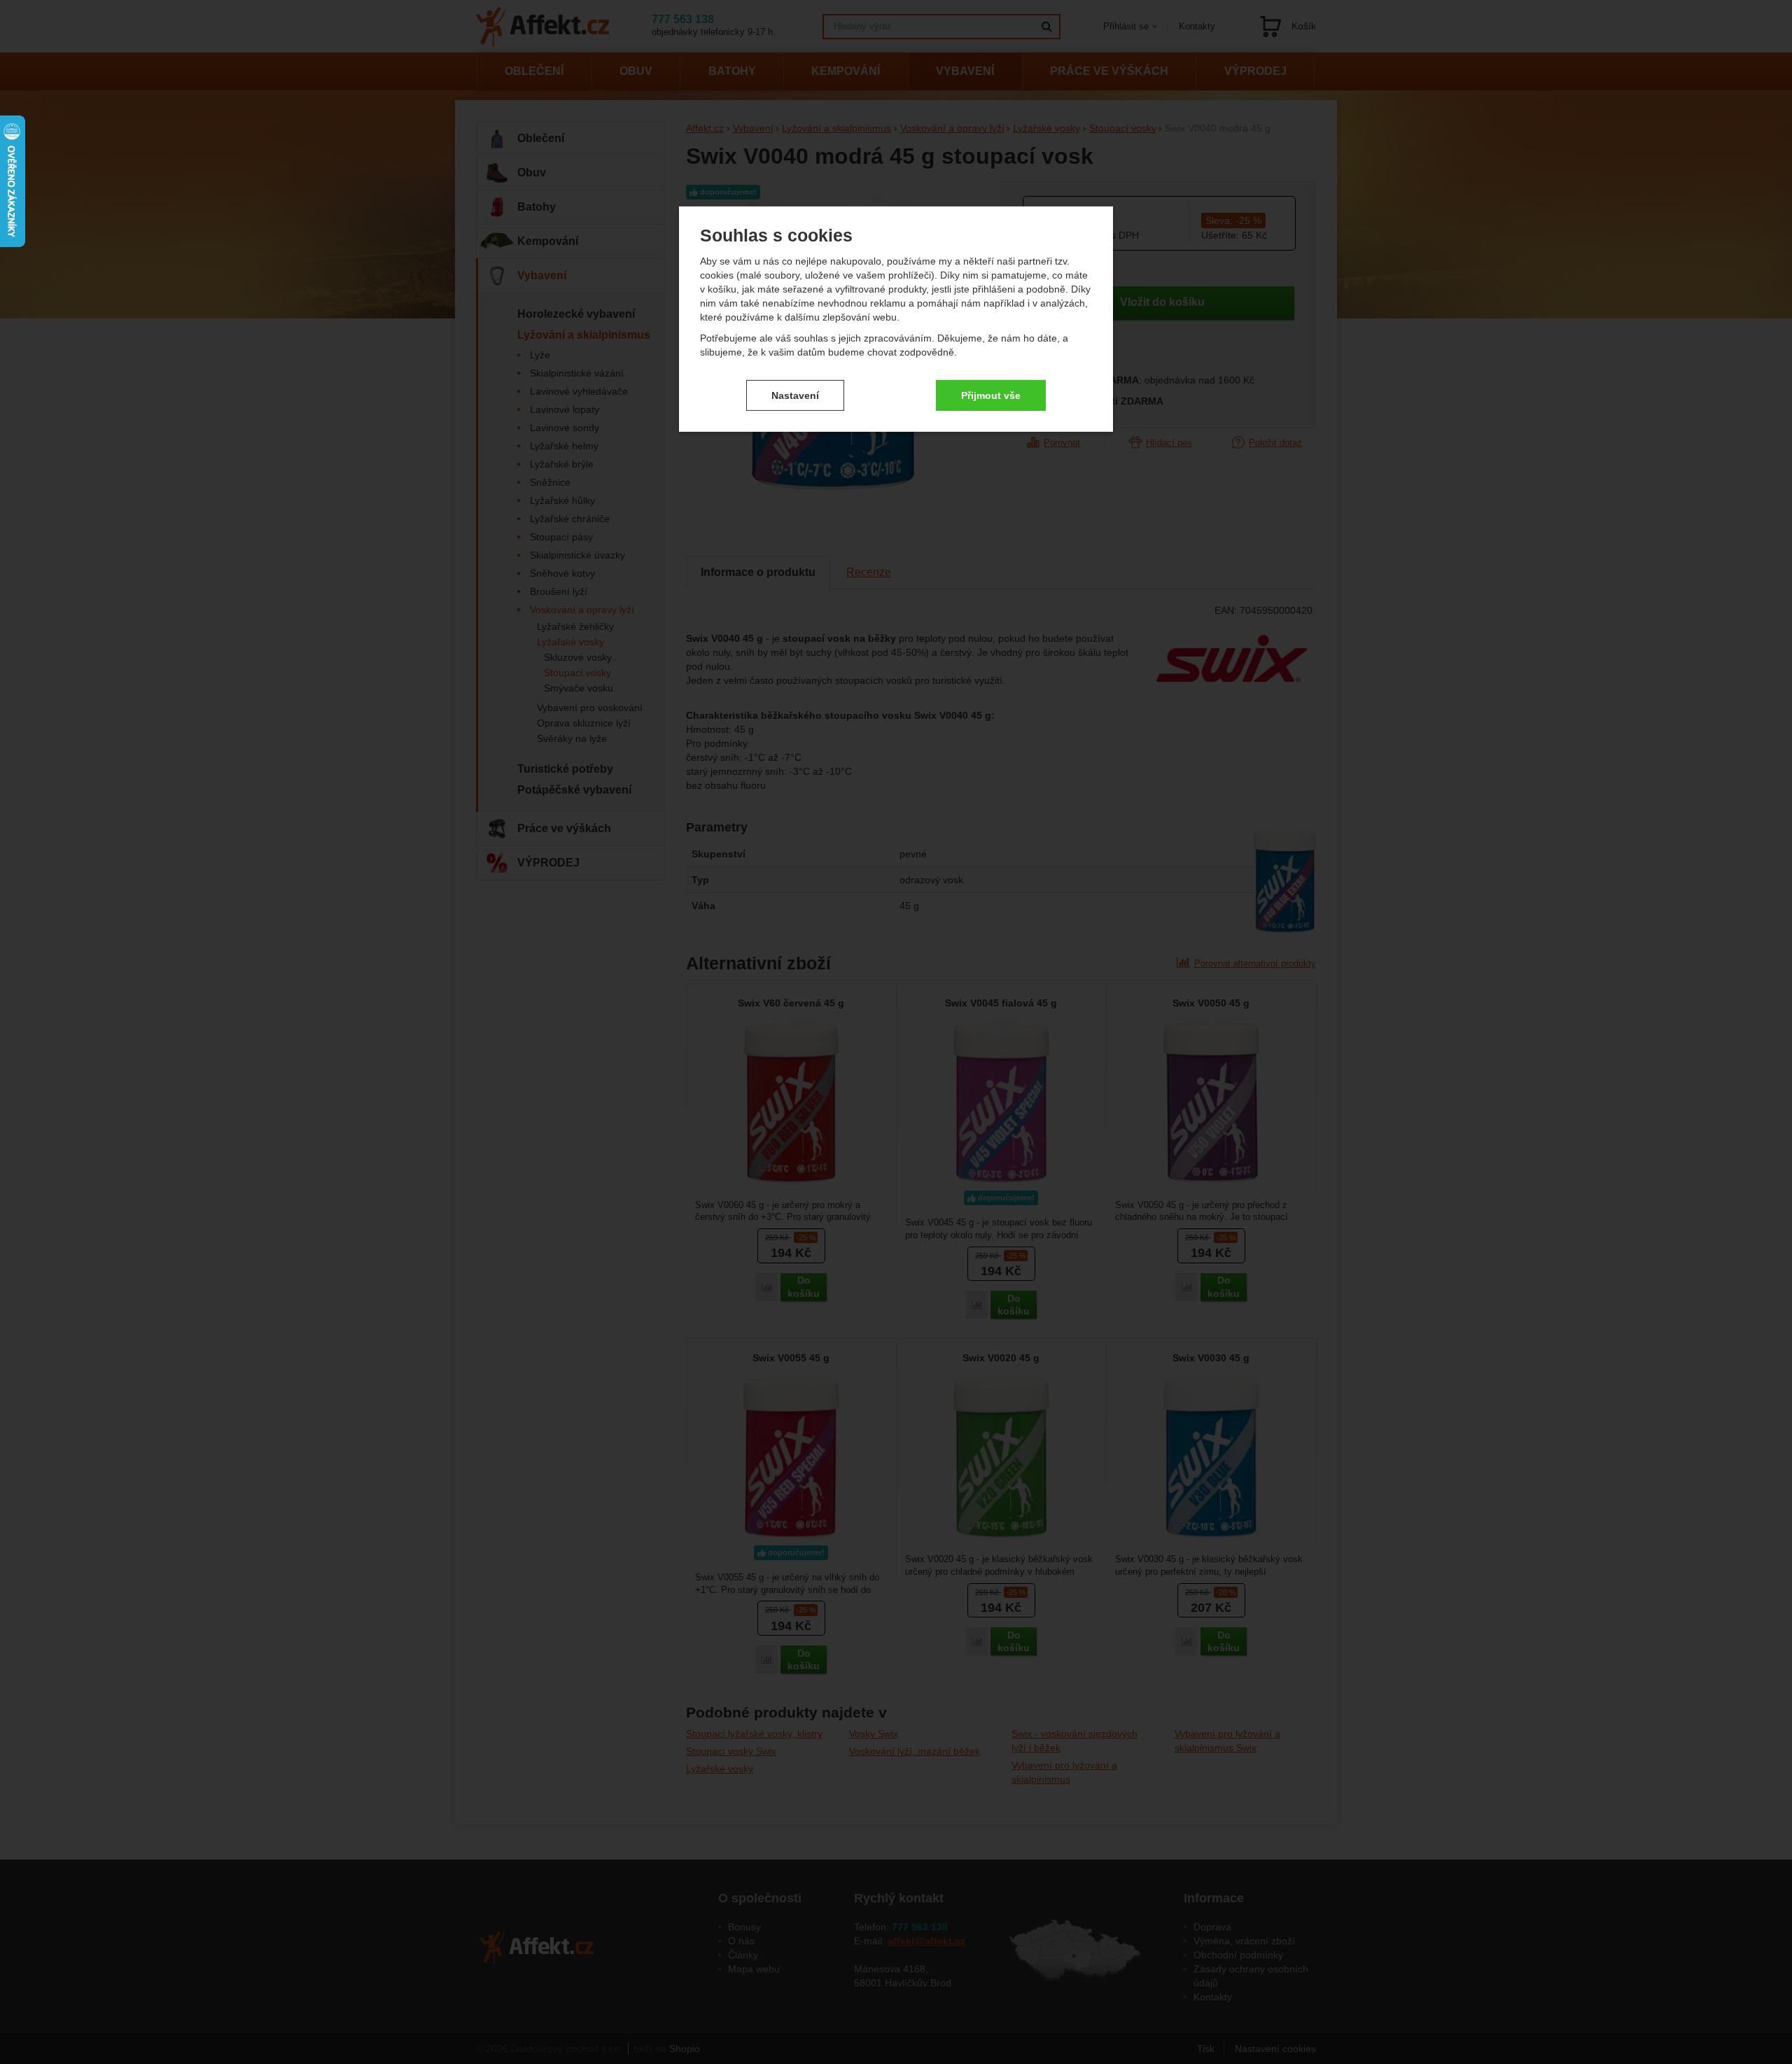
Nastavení (795, 395)
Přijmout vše (991, 395)
